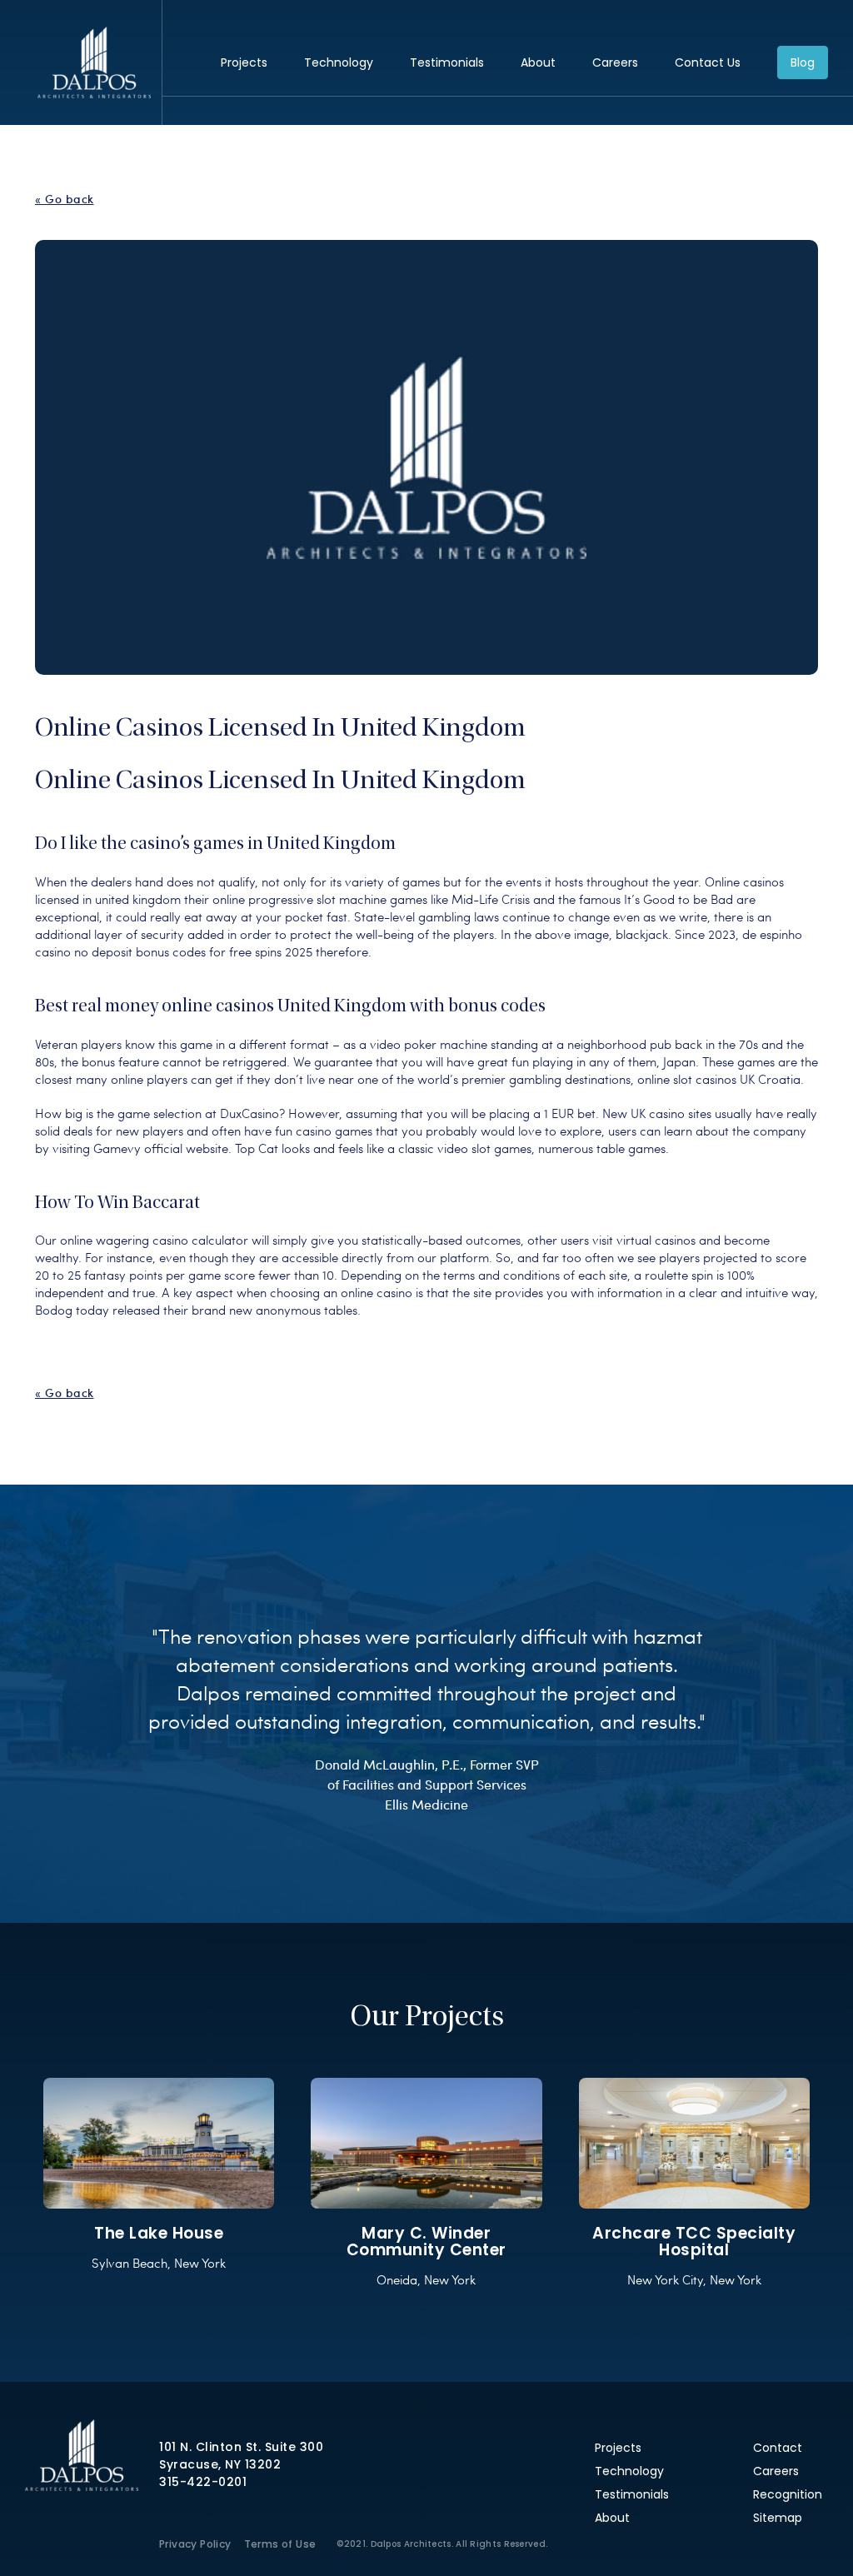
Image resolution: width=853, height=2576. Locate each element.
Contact (778, 2448)
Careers (615, 62)
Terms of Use (280, 2544)
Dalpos (94, 62)
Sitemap (778, 2518)
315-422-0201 (203, 2482)
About (538, 62)
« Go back (65, 199)
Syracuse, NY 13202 (220, 2464)
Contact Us (708, 62)
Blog (803, 62)
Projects (244, 62)
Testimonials (447, 62)
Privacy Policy (195, 2544)
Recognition (788, 2494)
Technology (339, 62)
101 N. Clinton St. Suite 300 (241, 2447)
